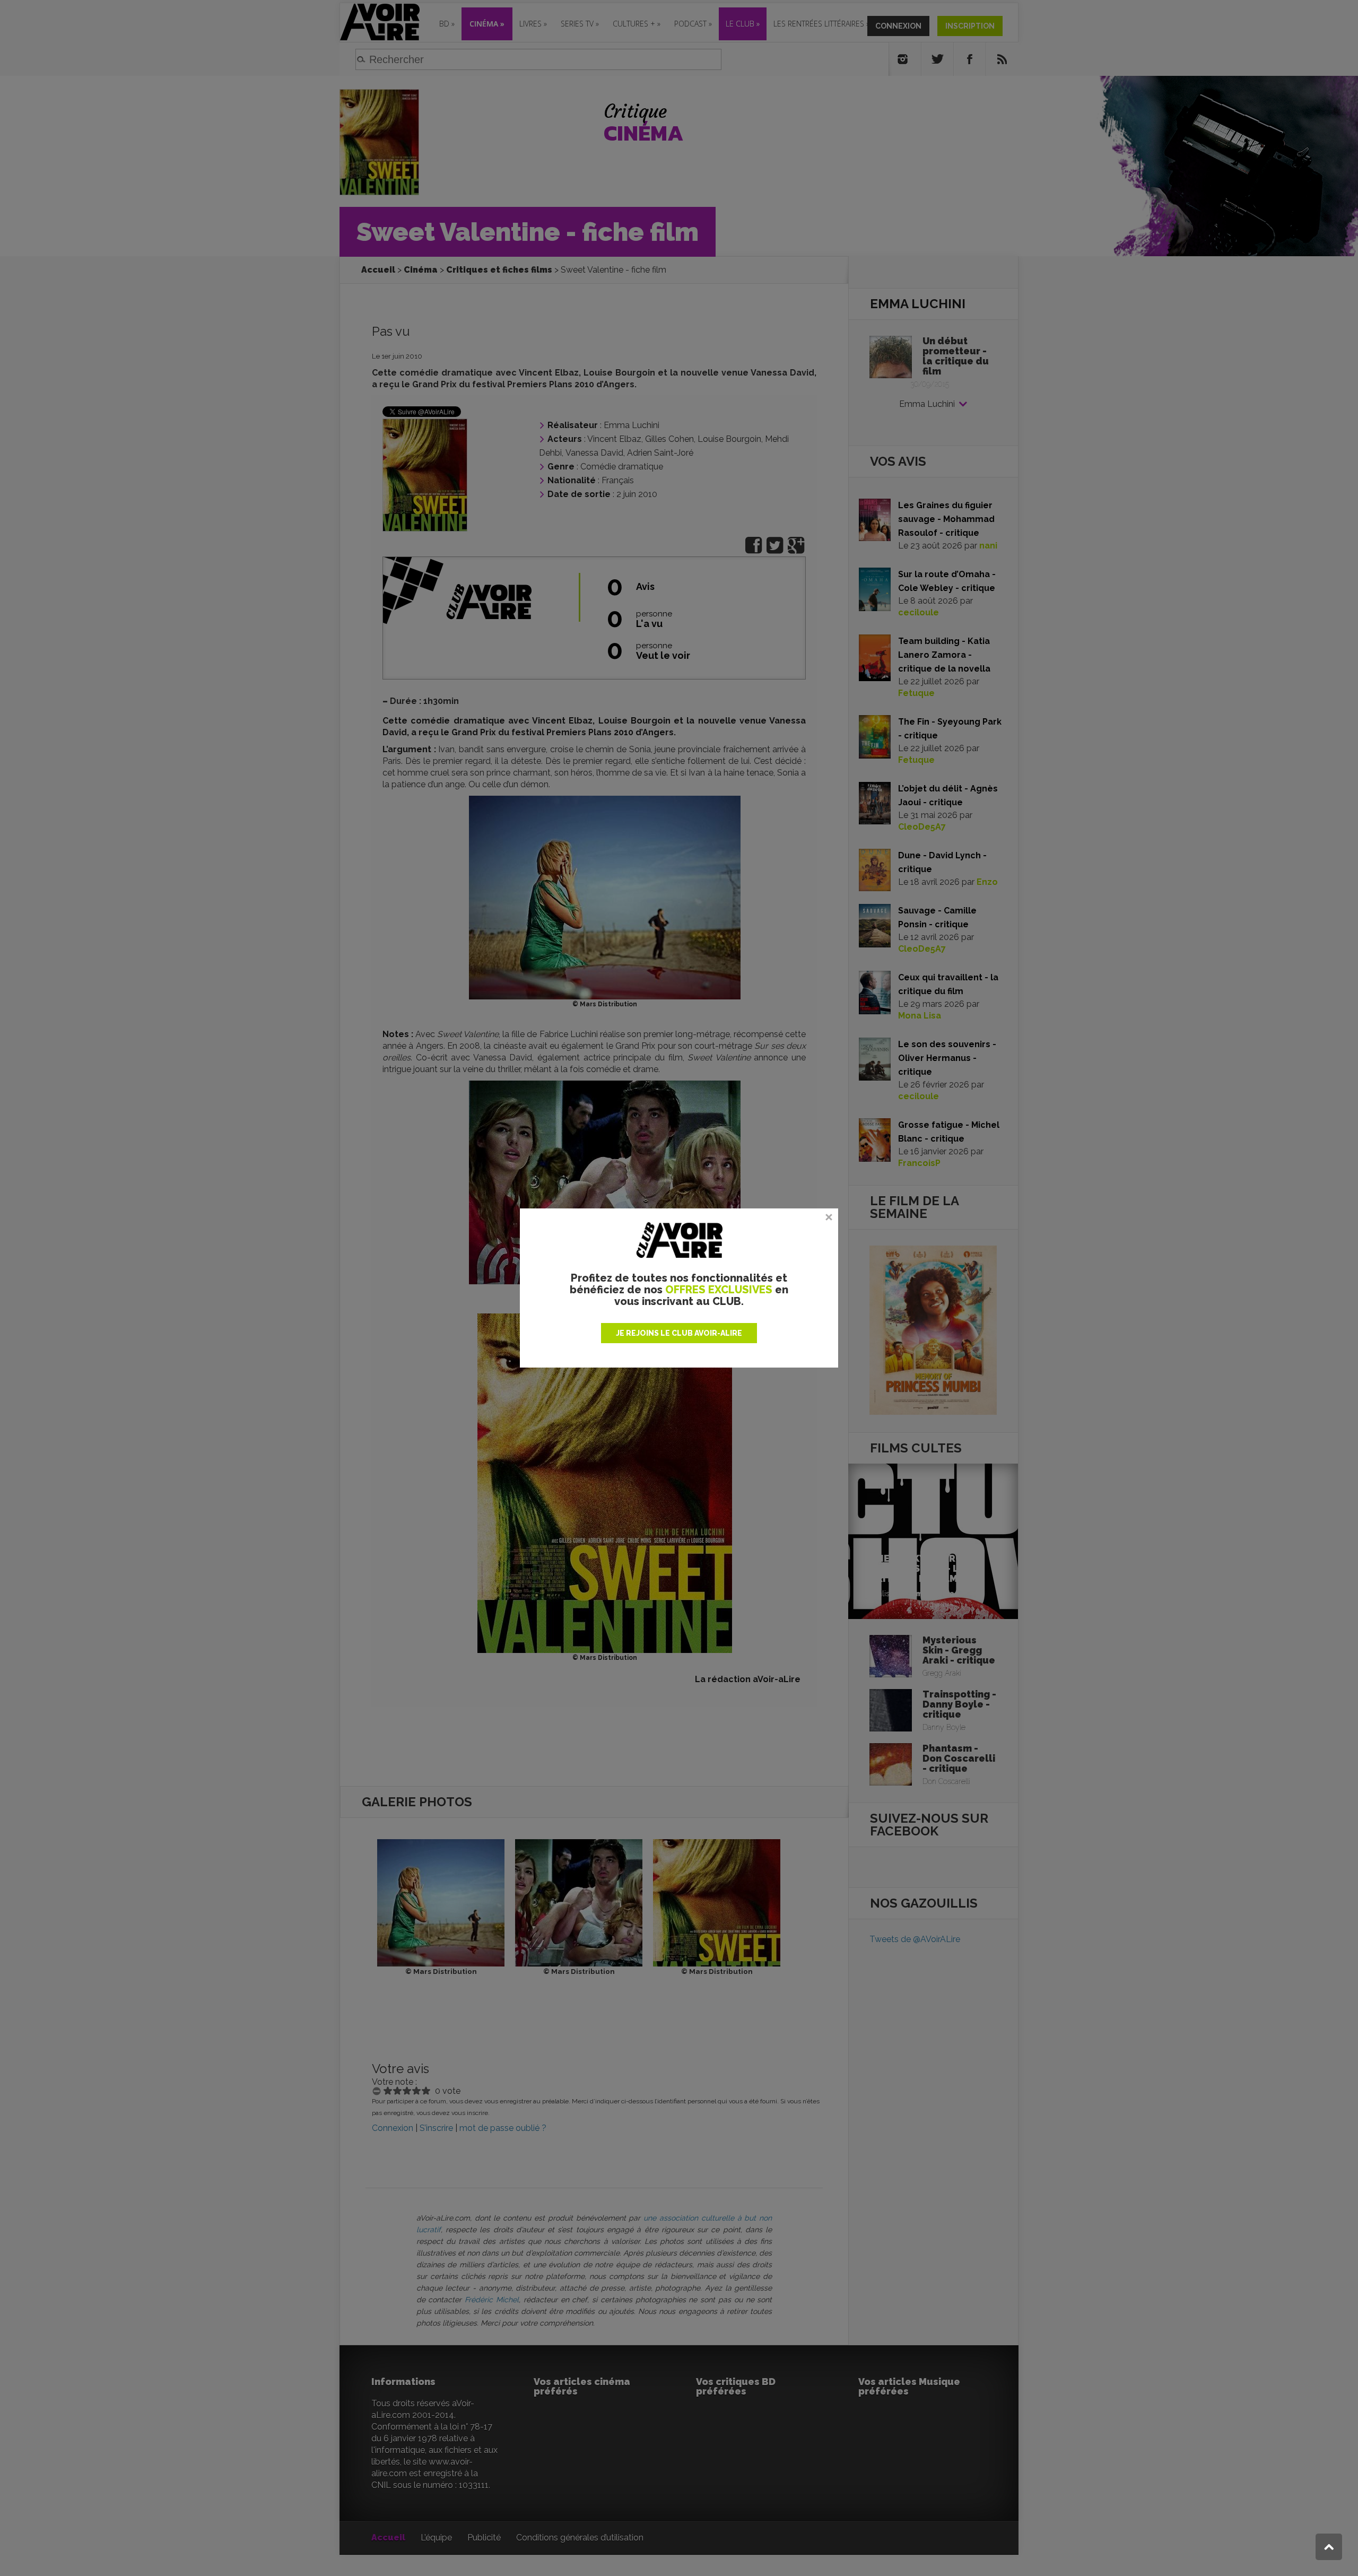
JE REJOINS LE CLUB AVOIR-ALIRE (679, 1333)
